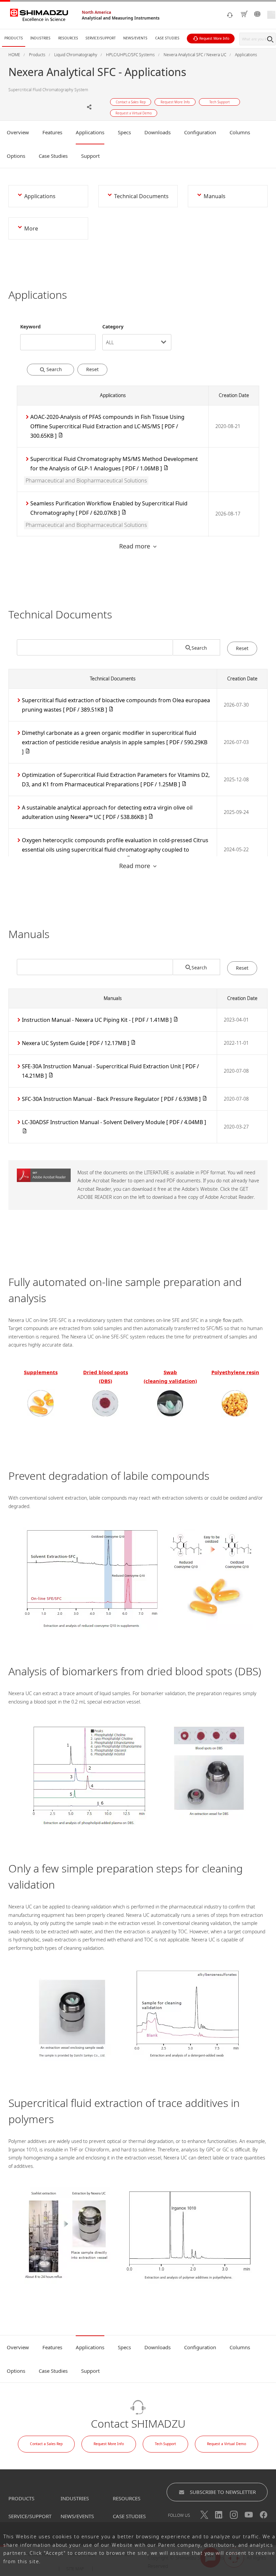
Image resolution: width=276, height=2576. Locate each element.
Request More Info (109, 2444)
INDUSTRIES (75, 2498)
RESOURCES (127, 2498)
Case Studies (53, 156)
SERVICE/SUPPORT (30, 2516)
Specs (124, 132)
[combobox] (58, 337)
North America (96, 12)
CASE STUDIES (129, 2516)
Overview (18, 132)
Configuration (200, 132)
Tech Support (165, 2444)
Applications (90, 132)
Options (16, 156)
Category (113, 327)
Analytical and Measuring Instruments (121, 18)
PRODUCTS (21, 2498)
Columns (240, 132)
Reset (92, 369)
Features (52, 132)
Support (90, 156)
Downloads (158, 132)
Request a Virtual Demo (227, 2444)
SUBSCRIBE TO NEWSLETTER (223, 2492)
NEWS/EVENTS (77, 2516)
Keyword (30, 327)
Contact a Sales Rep (46, 2444)
